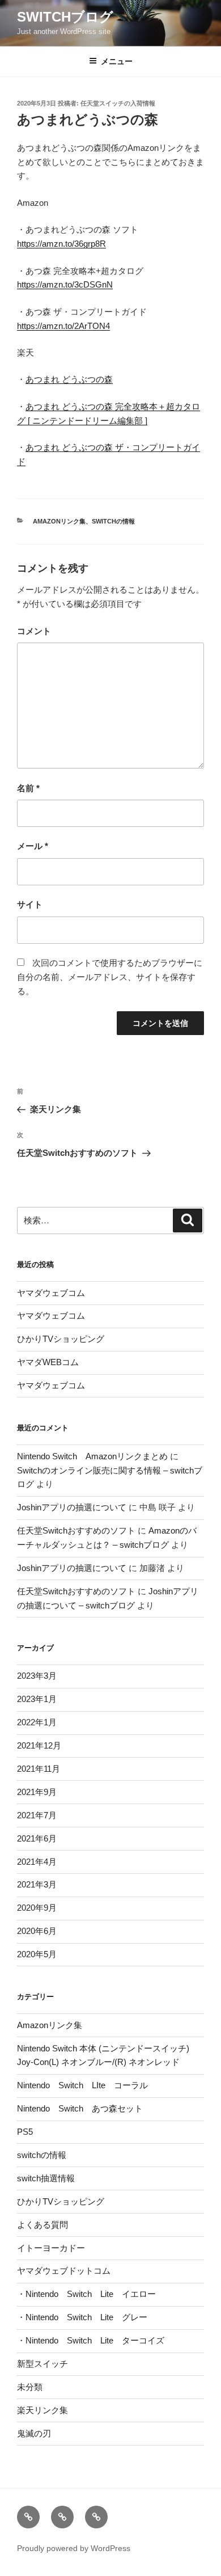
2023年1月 (37, 1699)
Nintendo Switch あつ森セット (80, 2108)
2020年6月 (37, 1931)
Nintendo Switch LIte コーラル (82, 2085)
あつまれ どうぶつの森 (69, 379)
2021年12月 (39, 1745)
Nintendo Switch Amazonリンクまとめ (92, 1456)
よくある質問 (42, 2225)
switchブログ (65, 17)
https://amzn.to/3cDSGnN (65, 284)
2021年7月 (37, 1815)
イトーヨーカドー (51, 2248)
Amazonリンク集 (59, 521)
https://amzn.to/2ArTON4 (63, 326)
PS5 (25, 2132)
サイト (30, 904)
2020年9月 (37, 1908)
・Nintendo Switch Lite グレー (82, 2317)
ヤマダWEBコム (48, 1362)
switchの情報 (113, 521)
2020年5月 (37, 1954)
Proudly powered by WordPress (74, 2548)
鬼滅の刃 (34, 2433)
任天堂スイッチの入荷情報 (118, 103)
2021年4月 (37, 1862)
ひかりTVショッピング (61, 1339)
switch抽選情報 (46, 2178)
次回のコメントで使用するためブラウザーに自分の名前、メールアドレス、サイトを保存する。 (110, 977)
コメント (34, 631)
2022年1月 (37, 1722)
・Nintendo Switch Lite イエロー (86, 2294)
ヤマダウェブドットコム (64, 2271)
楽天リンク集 (42, 2410)
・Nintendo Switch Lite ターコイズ (91, 2340)
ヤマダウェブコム (51, 1293)
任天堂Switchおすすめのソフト (76, 1530)
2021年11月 (39, 1769)
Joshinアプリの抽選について (72, 1507)
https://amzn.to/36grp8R (61, 244)
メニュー (117, 61)
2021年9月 (37, 1792)
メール (33, 846)
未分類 (30, 2387)
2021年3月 (37, 1884)
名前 (28, 788)
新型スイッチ (42, 2364)
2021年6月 (37, 1838)
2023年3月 (37, 1676)
